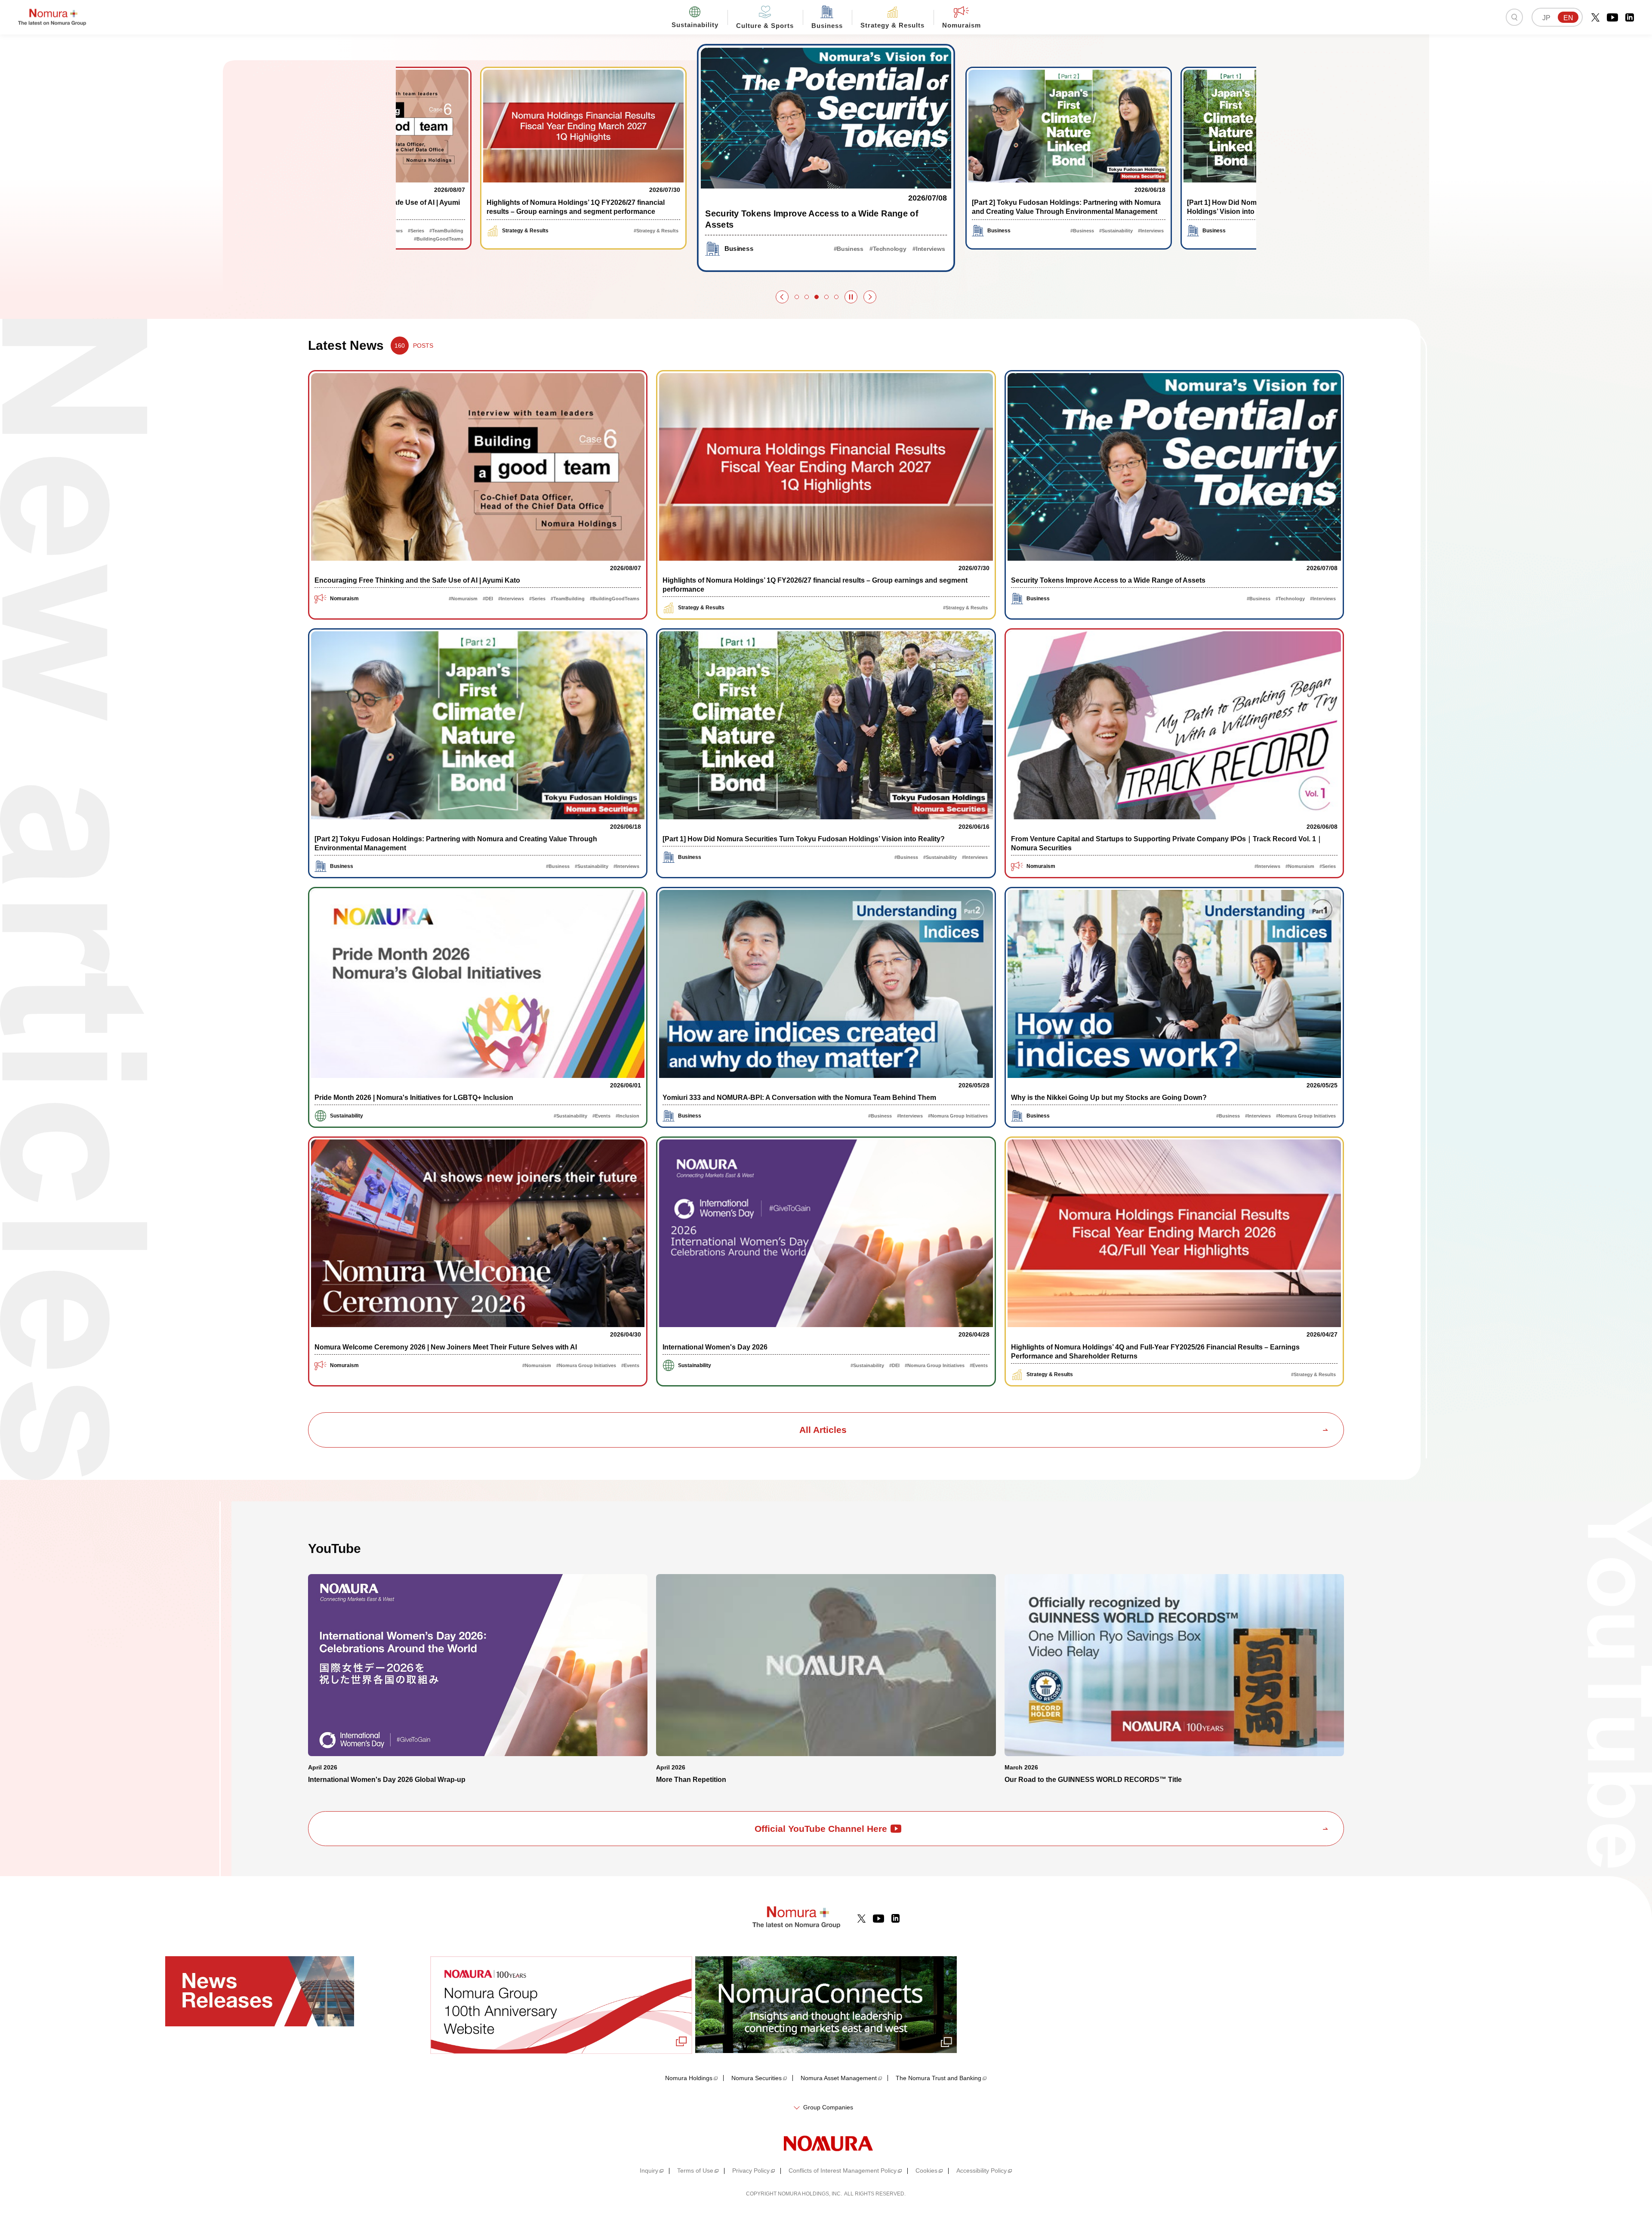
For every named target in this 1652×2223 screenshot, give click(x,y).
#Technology (633, 231)
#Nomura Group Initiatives (958, 1116)
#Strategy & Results (441, 231)
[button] (782, 297)
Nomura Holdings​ (689, 2078)
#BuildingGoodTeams (615, 599)
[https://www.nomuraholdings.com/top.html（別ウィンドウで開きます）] (826, 2143)
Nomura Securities (757, 2078)
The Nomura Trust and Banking (938, 2078)
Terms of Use (695, 2171)
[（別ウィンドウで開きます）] (1595, 17)
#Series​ (537, 599)
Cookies (926, 2171)
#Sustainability (885, 249)
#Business (601, 231)
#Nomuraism (463, 599)
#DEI (488, 599)
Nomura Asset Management (839, 2078)
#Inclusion (627, 1116)
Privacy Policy (751, 2171)
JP (1546, 18)
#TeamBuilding (568, 599)
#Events (601, 1116)
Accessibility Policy (982, 2171)
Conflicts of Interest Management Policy (843, 2171)
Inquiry (649, 2171)
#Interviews (666, 231)
